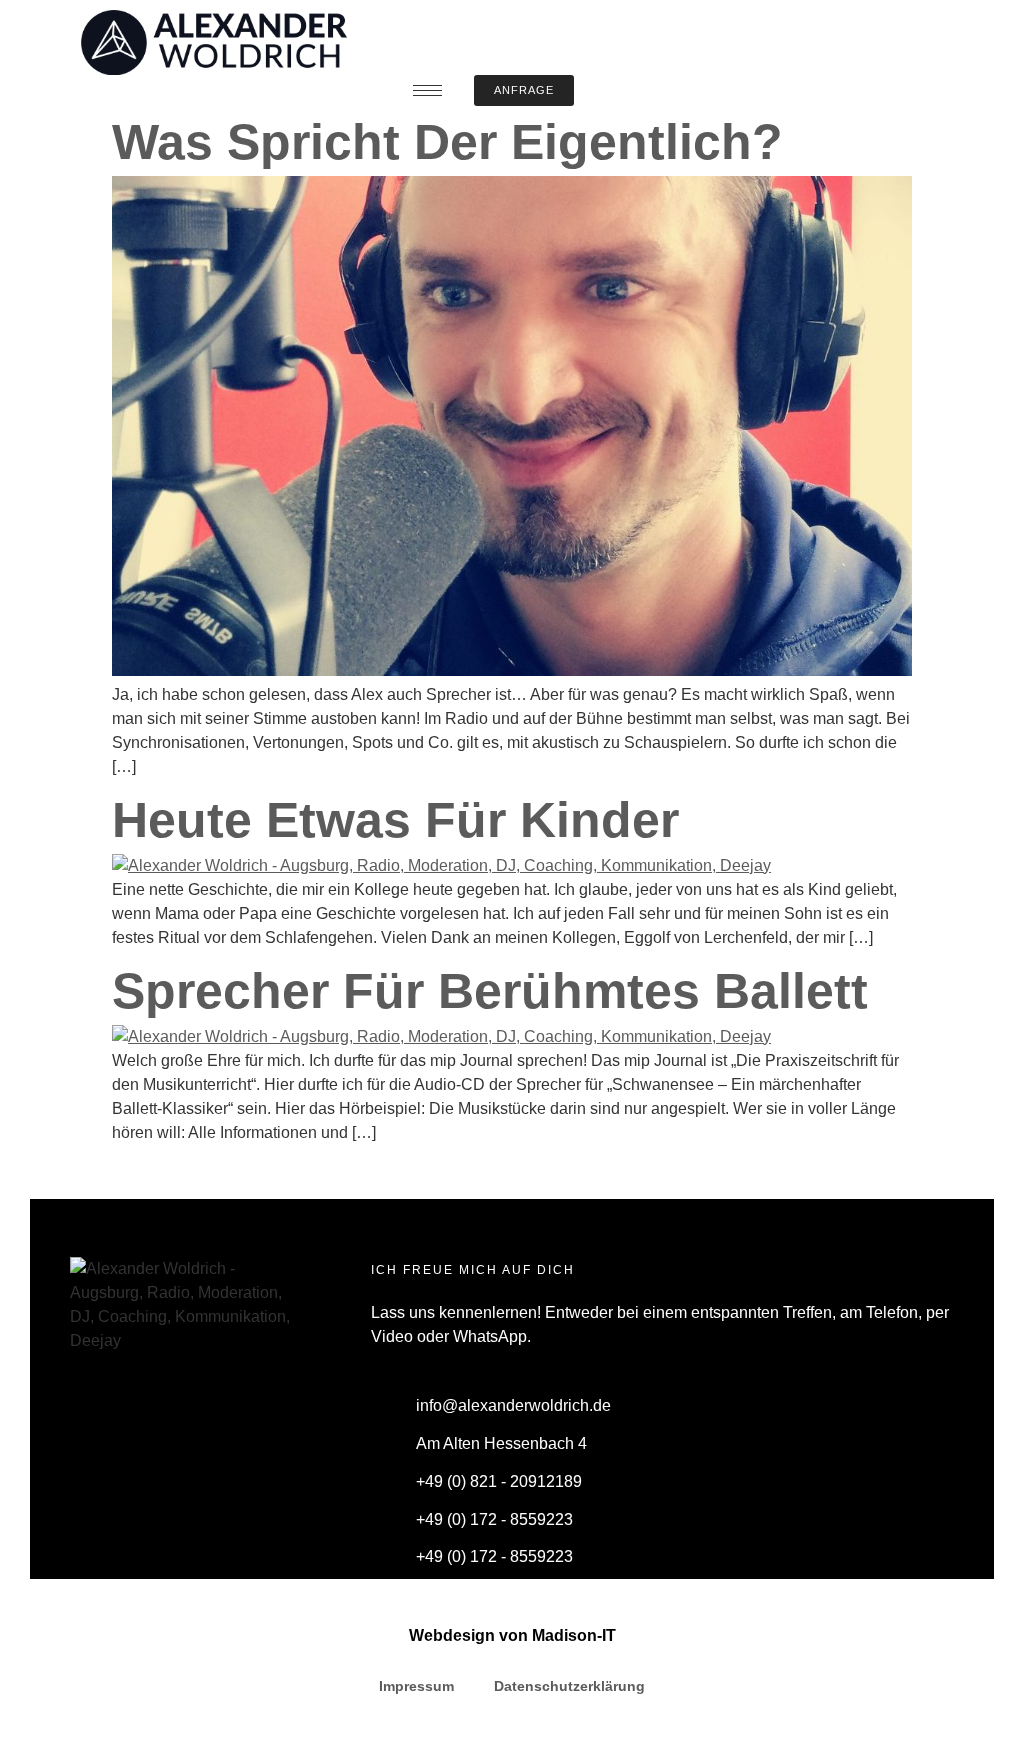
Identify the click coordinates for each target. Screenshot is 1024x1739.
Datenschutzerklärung (569, 1686)
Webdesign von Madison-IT (512, 1635)
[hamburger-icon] (427, 90)
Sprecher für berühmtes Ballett (490, 991)
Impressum (416, 1686)
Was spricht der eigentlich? (447, 142)
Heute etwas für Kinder (395, 820)
